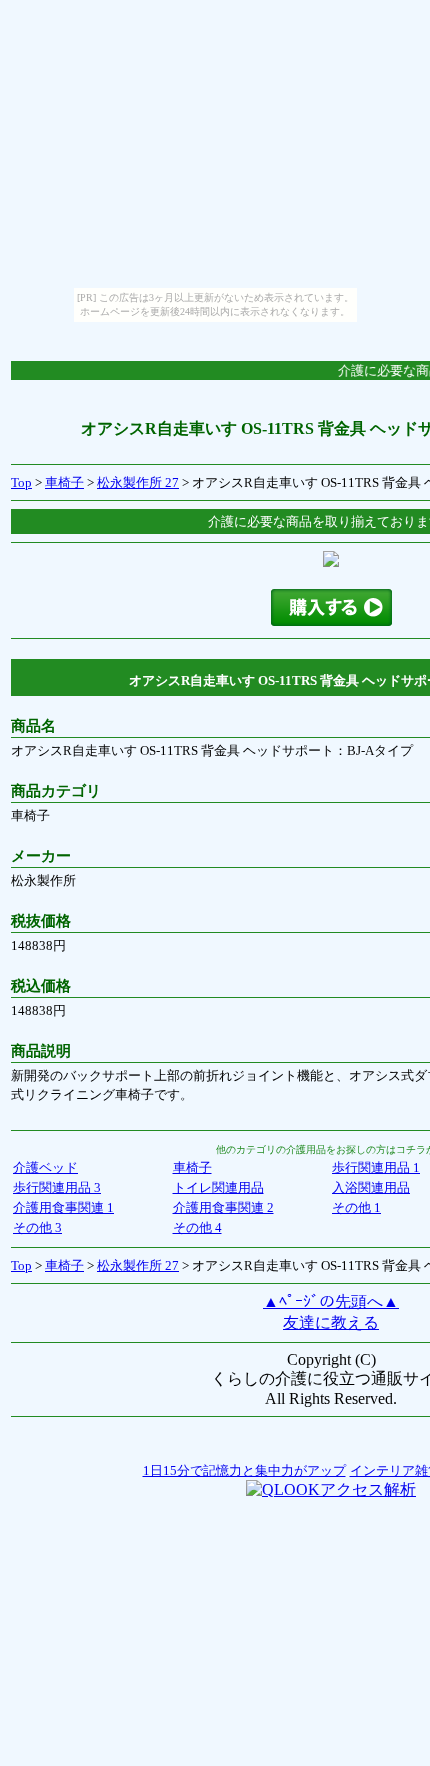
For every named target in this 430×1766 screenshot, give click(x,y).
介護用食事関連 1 (63, 1207)
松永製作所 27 (138, 482)
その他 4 (197, 1227)
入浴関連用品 (371, 1187)
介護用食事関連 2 (223, 1207)
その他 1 (356, 1207)
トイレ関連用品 (218, 1187)
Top (21, 482)
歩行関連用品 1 (376, 1167)
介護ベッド (45, 1167)
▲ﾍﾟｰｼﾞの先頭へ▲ (331, 1301)
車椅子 (64, 482)
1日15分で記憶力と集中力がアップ (244, 1470)
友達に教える (331, 1322)
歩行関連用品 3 (57, 1187)
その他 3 (37, 1227)
